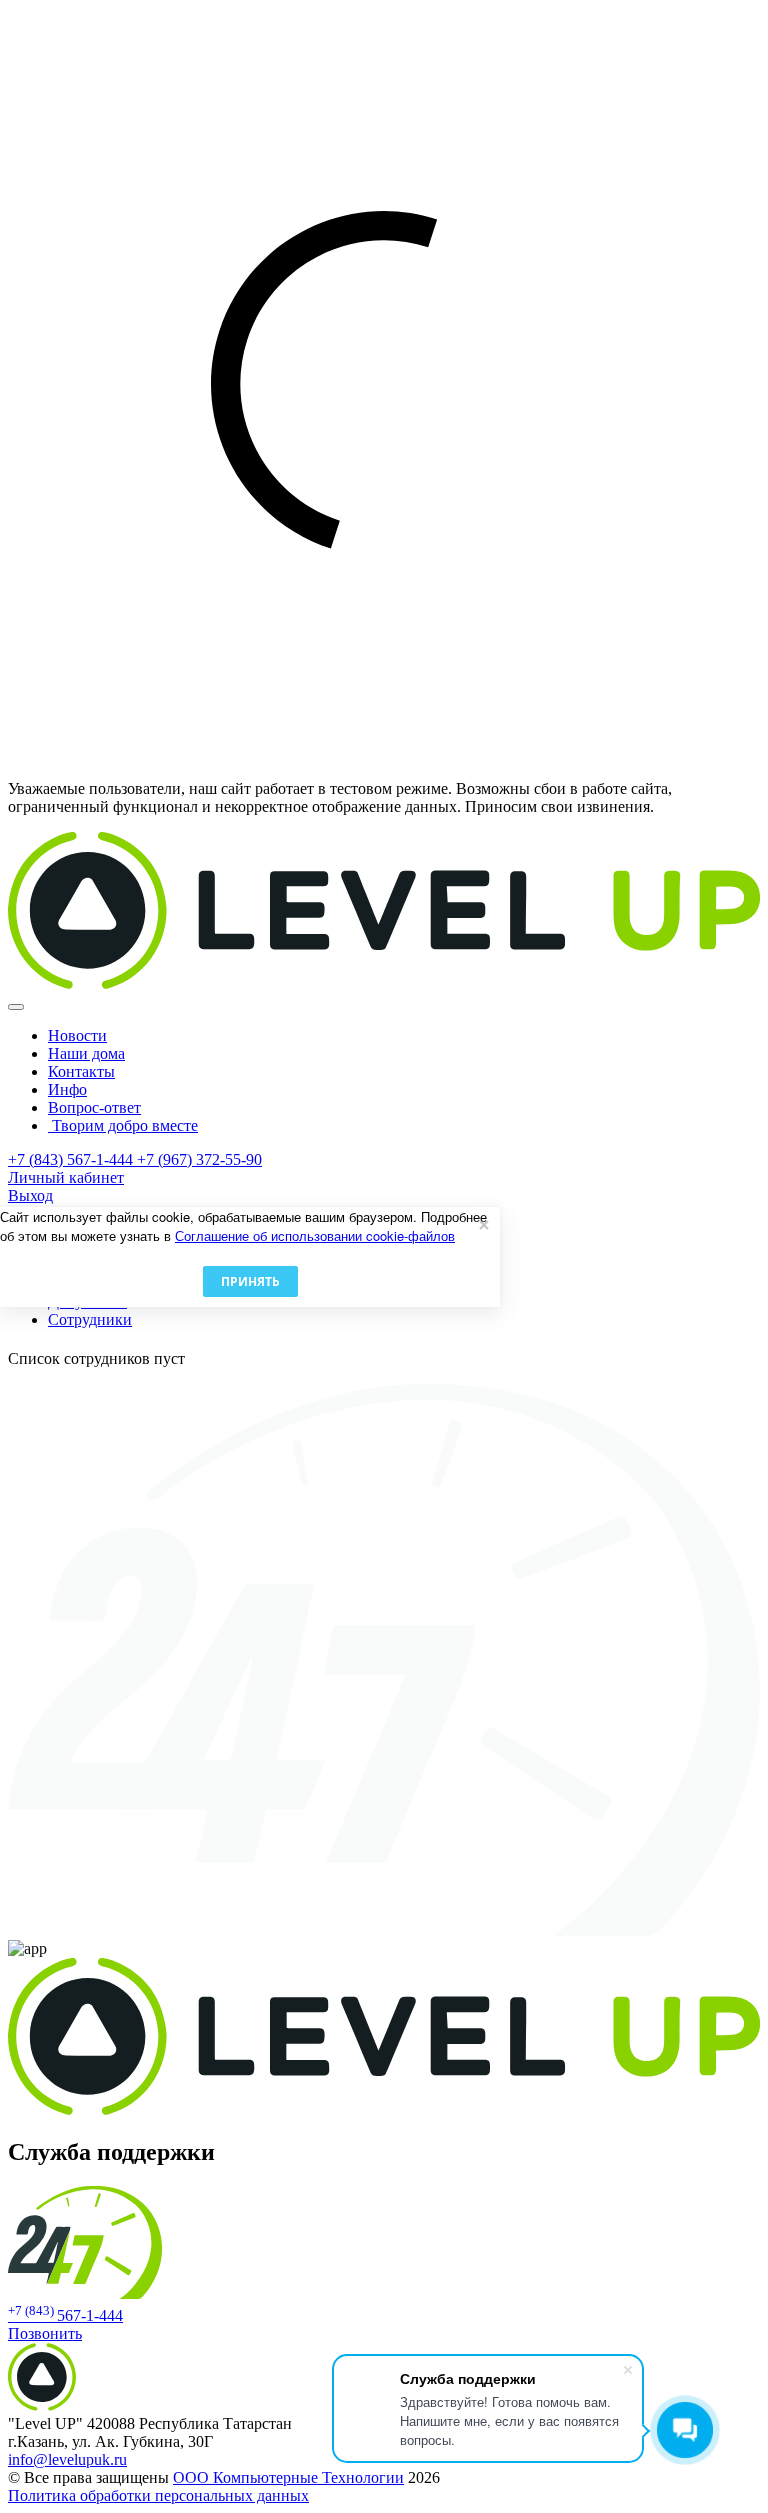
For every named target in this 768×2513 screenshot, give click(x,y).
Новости (77, 1035)
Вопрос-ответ (94, 1107)
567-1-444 (65, 2315)
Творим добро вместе (123, 1125)
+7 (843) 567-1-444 (72, 1159)
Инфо (67, 1089)
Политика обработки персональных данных (158, 2495)
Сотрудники (90, 1319)
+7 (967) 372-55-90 (199, 1159)
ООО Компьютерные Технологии (288, 2477)
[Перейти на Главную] (384, 983)
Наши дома (86, 1053)
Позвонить (45, 2333)
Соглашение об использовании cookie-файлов (315, 1235)
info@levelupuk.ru (67, 2459)
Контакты (81, 1071)
